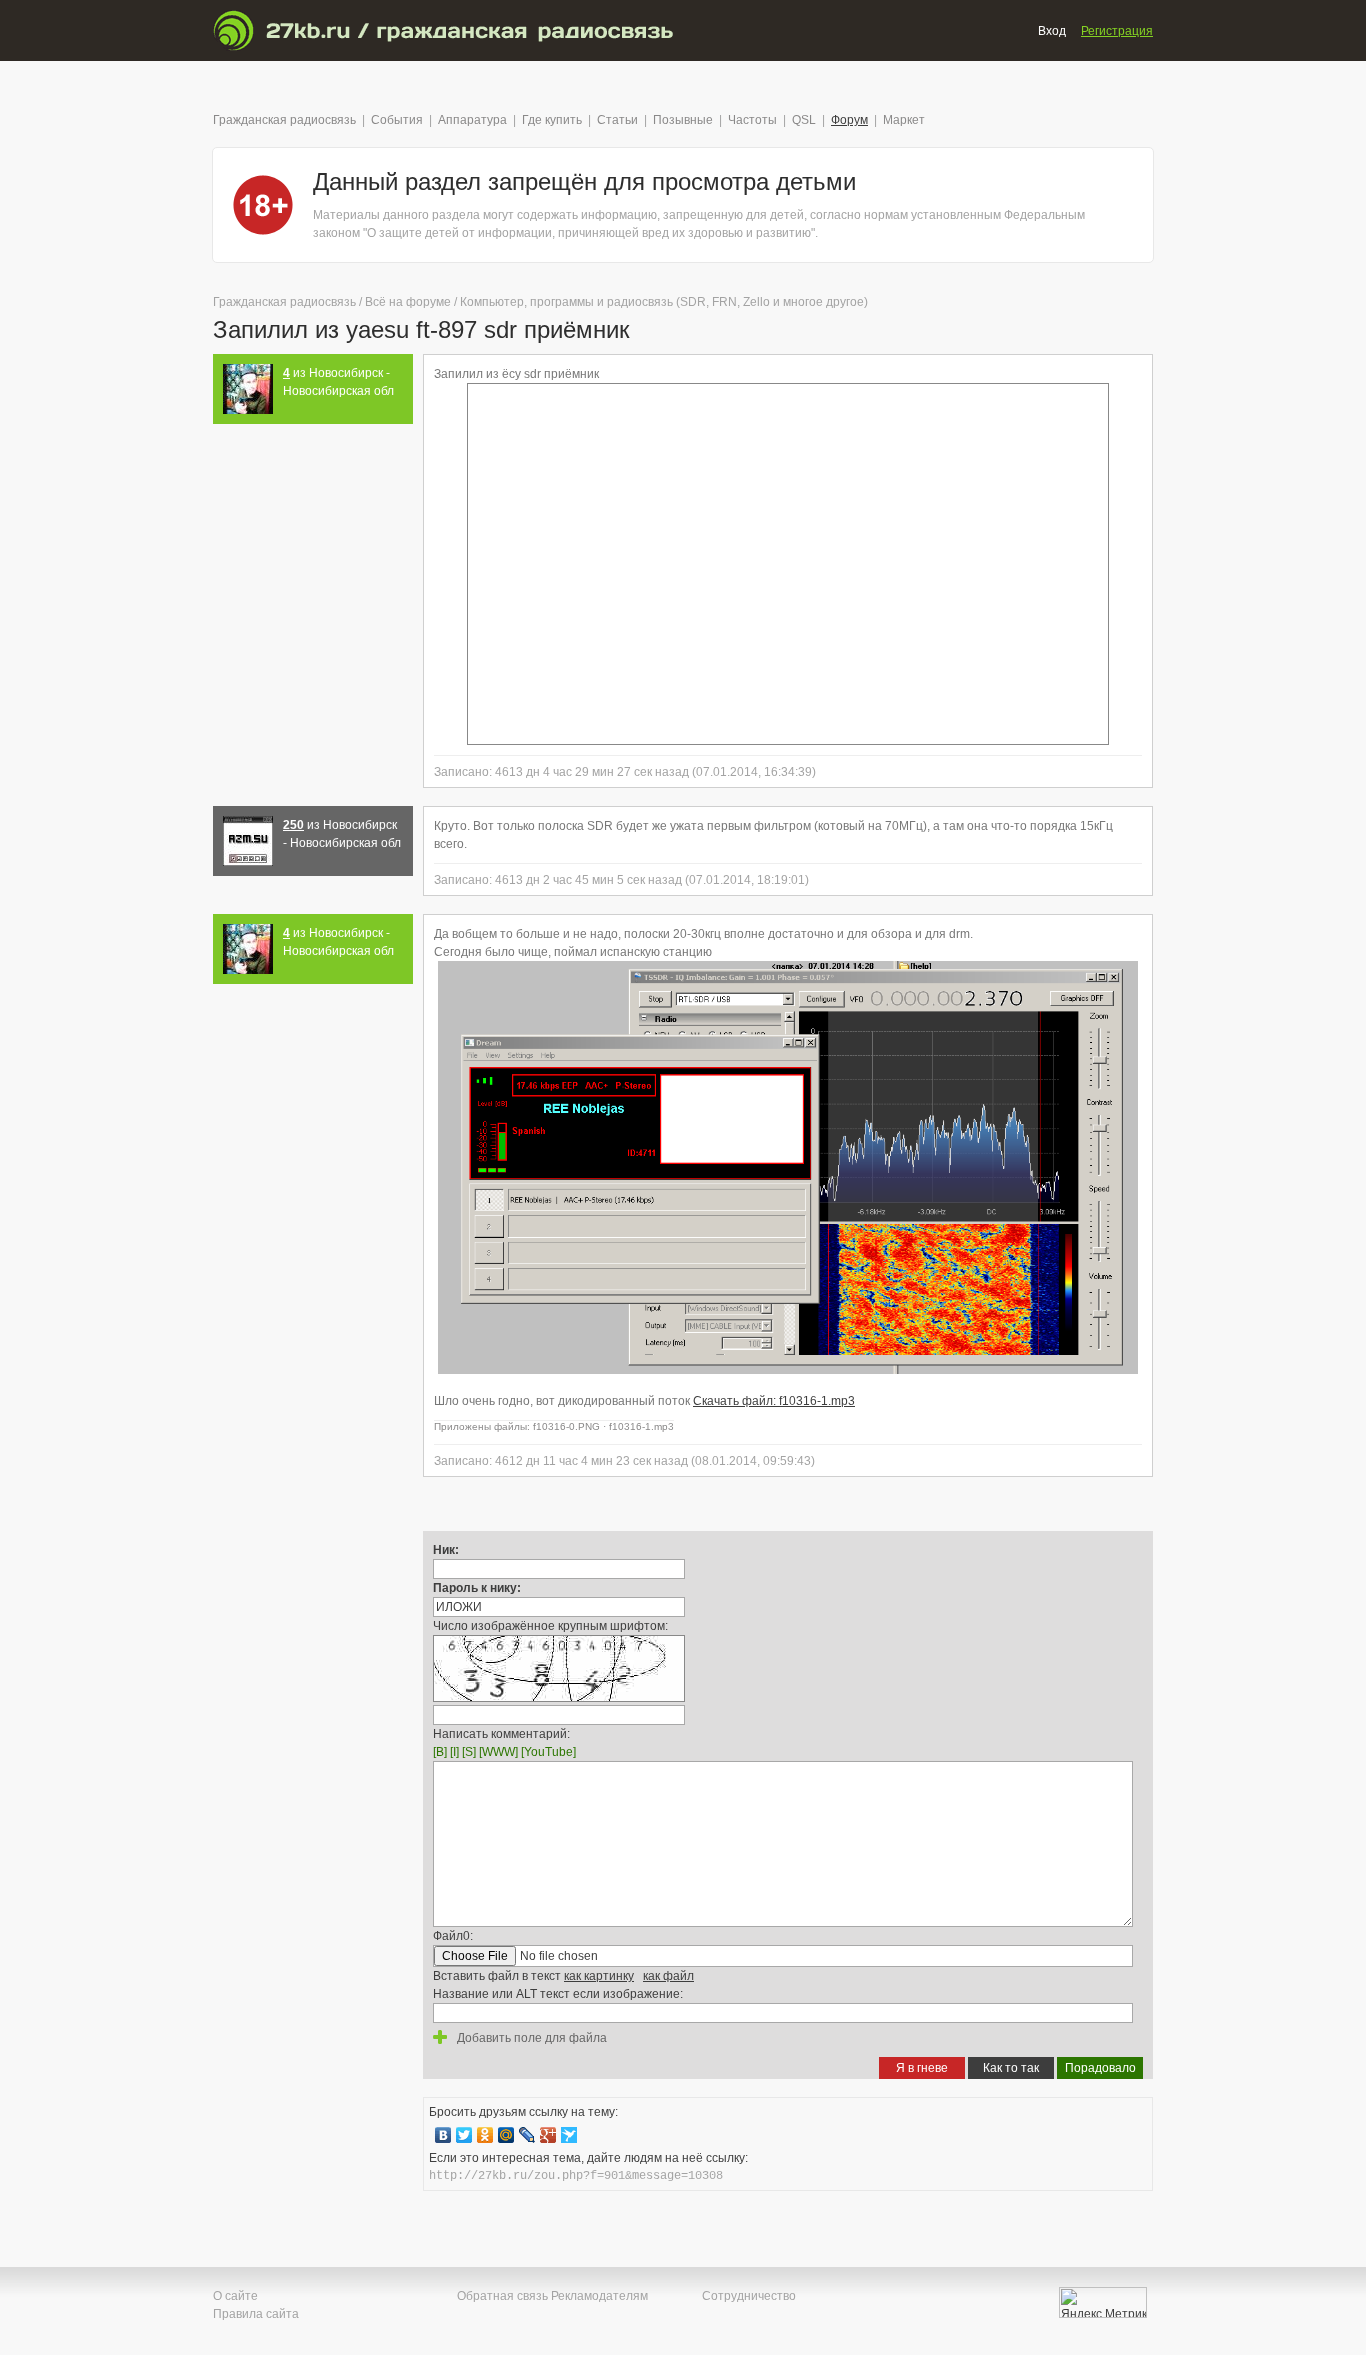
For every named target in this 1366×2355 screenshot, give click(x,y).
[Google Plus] (548, 2135)
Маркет (904, 120)
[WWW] (498, 1752)
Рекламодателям (599, 2296)
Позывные (683, 120)
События (397, 120)
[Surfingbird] (569, 2135)
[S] (469, 1752)
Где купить (552, 120)
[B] (440, 1752)
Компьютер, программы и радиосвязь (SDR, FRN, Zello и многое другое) (664, 302)
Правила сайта (256, 2314)
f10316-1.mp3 (641, 1426)
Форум (849, 120)
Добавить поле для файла (530, 2038)
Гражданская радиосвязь (284, 120)
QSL (804, 120)
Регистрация (1117, 31)
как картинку (599, 1976)
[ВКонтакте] (443, 2135)
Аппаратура (472, 120)
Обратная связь (502, 2296)
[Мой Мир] (506, 2135)
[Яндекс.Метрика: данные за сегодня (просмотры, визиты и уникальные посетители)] (1103, 2302)
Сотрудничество (749, 2296)
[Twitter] (464, 2135)
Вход (1052, 31)
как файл (668, 1976)
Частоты (752, 120)
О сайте (235, 2296)
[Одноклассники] (485, 2135)
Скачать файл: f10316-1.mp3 (774, 1401)
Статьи (617, 120)
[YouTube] (548, 1752)
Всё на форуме (408, 302)
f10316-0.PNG (566, 1426)
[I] (454, 1752)
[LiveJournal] (527, 2135)
